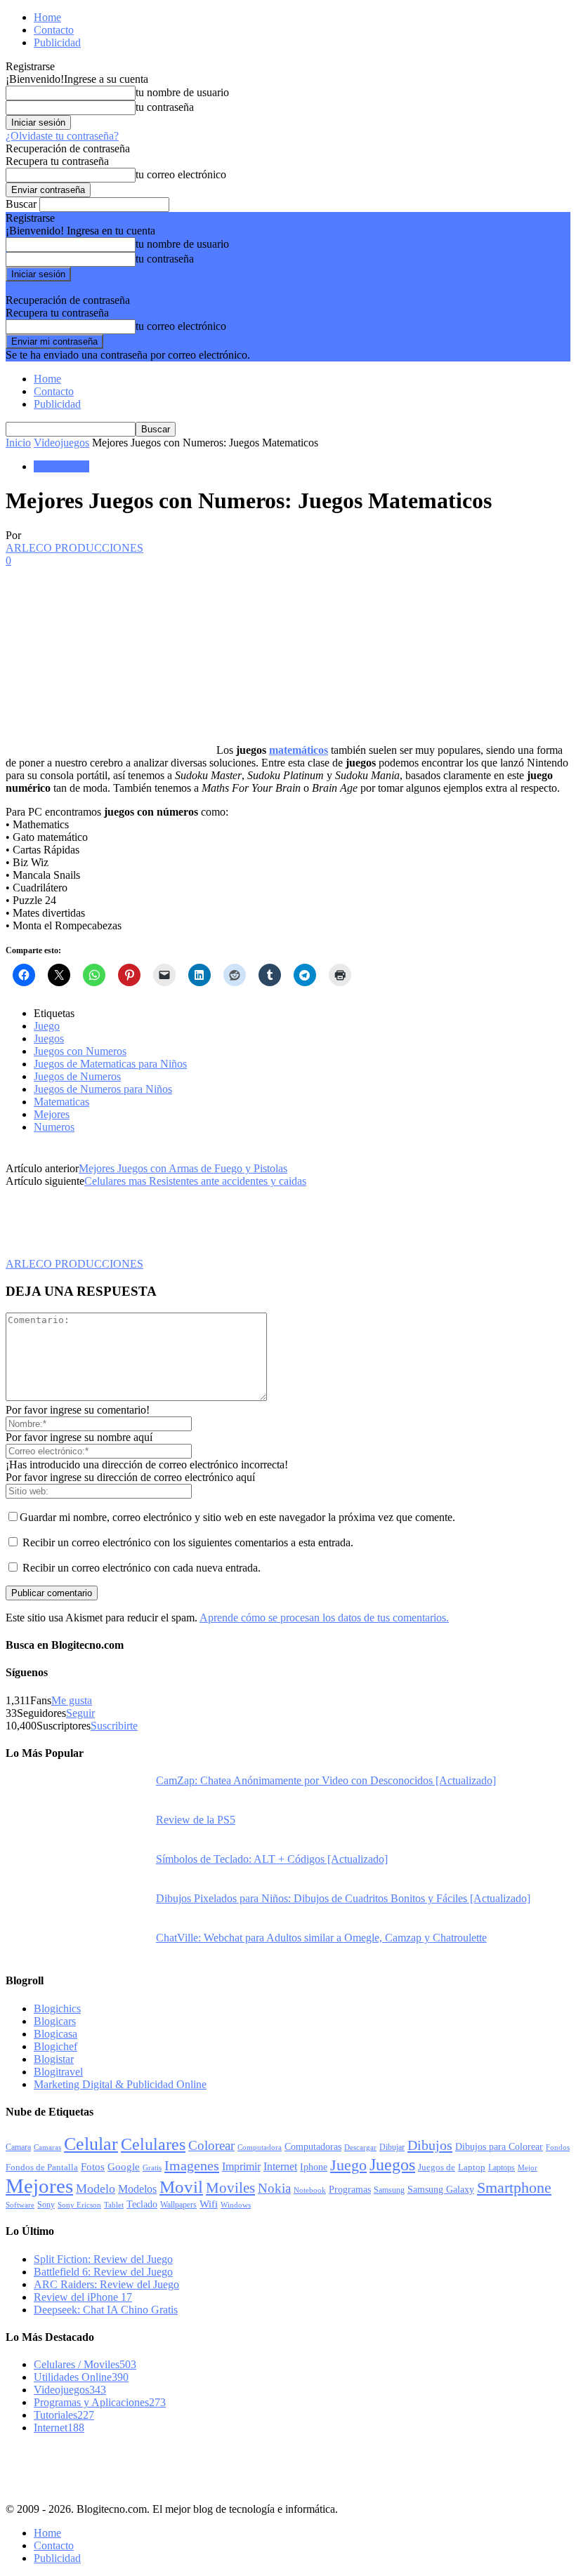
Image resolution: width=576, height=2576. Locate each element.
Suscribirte (114, 1726)
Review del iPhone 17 (83, 2297)
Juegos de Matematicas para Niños (110, 1064)
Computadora (260, 2147)
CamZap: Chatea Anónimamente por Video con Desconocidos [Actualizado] (326, 1780)
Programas (350, 2189)
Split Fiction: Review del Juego (103, 2259)
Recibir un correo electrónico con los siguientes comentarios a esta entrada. (188, 1542)
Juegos (49, 1038)
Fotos (93, 2167)
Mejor (528, 2167)
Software (20, 2205)
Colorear (211, 2145)
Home (47, 17)
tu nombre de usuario (182, 92)
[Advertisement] (170, 2467)
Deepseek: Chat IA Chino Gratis (106, 2310)
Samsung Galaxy (441, 2189)
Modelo (96, 2189)
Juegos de (437, 2167)
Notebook (310, 2190)
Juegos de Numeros (77, 1076)
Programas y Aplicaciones (100, 2402)
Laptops (502, 2167)
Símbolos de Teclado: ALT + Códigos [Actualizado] (272, 1859)
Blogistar (54, 2059)
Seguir (80, 1713)
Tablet (114, 2205)
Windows (236, 2205)
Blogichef (55, 2046)
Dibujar (392, 2147)
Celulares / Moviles (85, 2364)
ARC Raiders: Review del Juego (106, 2284)
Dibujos (430, 2145)
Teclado (142, 2204)
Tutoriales (64, 2415)
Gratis (152, 2167)
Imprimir (241, 2166)
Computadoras (313, 2147)
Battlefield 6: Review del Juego (103, 2272)
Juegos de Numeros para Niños (103, 1089)
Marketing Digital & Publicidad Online (120, 2084)
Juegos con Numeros (80, 1051)
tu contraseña (165, 107)
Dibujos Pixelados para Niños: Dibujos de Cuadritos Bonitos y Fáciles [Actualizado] (343, 1898)
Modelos (137, 2189)
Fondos (558, 2147)
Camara (18, 2147)
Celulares (153, 2144)
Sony (46, 2205)
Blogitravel (58, 2072)
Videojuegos (61, 443)
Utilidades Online (81, 2377)
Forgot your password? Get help (77, 287)
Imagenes (192, 2165)
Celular (91, 2144)
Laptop (472, 2167)
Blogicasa (55, 2034)
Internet (280, 2166)
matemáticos (299, 750)
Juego (47, 1026)
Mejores (52, 1114)
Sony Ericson (79, 2205)
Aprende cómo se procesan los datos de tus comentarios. (324, 1618)
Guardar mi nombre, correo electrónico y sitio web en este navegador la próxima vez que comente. (237, 1517)
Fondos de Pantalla (42, 2167)
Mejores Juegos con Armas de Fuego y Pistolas (183, 1168)
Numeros (54, 1127)
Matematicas (61, 1102)
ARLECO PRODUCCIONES (74, 548)
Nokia (274, 2188)
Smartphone (514, 2187)
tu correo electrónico (181, 174)
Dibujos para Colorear (499, 2147)
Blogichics (57, 2009)
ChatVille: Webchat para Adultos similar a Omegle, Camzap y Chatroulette (321, 1938)
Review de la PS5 (196, 1820)
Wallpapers (178, 2205)
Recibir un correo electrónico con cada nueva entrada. (142, 1568)
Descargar (360, 2147)
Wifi (209, 2204)
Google (124, 2167)
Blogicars (55, 2021)
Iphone (314, 2167)
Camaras (47, 2147)
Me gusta (72, 1700)
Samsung (389, 2190)
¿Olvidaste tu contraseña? (62, 136)
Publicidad (57, 42)
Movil (181, 2186)
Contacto (54, 30)
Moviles (230, 2188)
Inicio (18, 443)
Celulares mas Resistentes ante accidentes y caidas (195, 1181)
